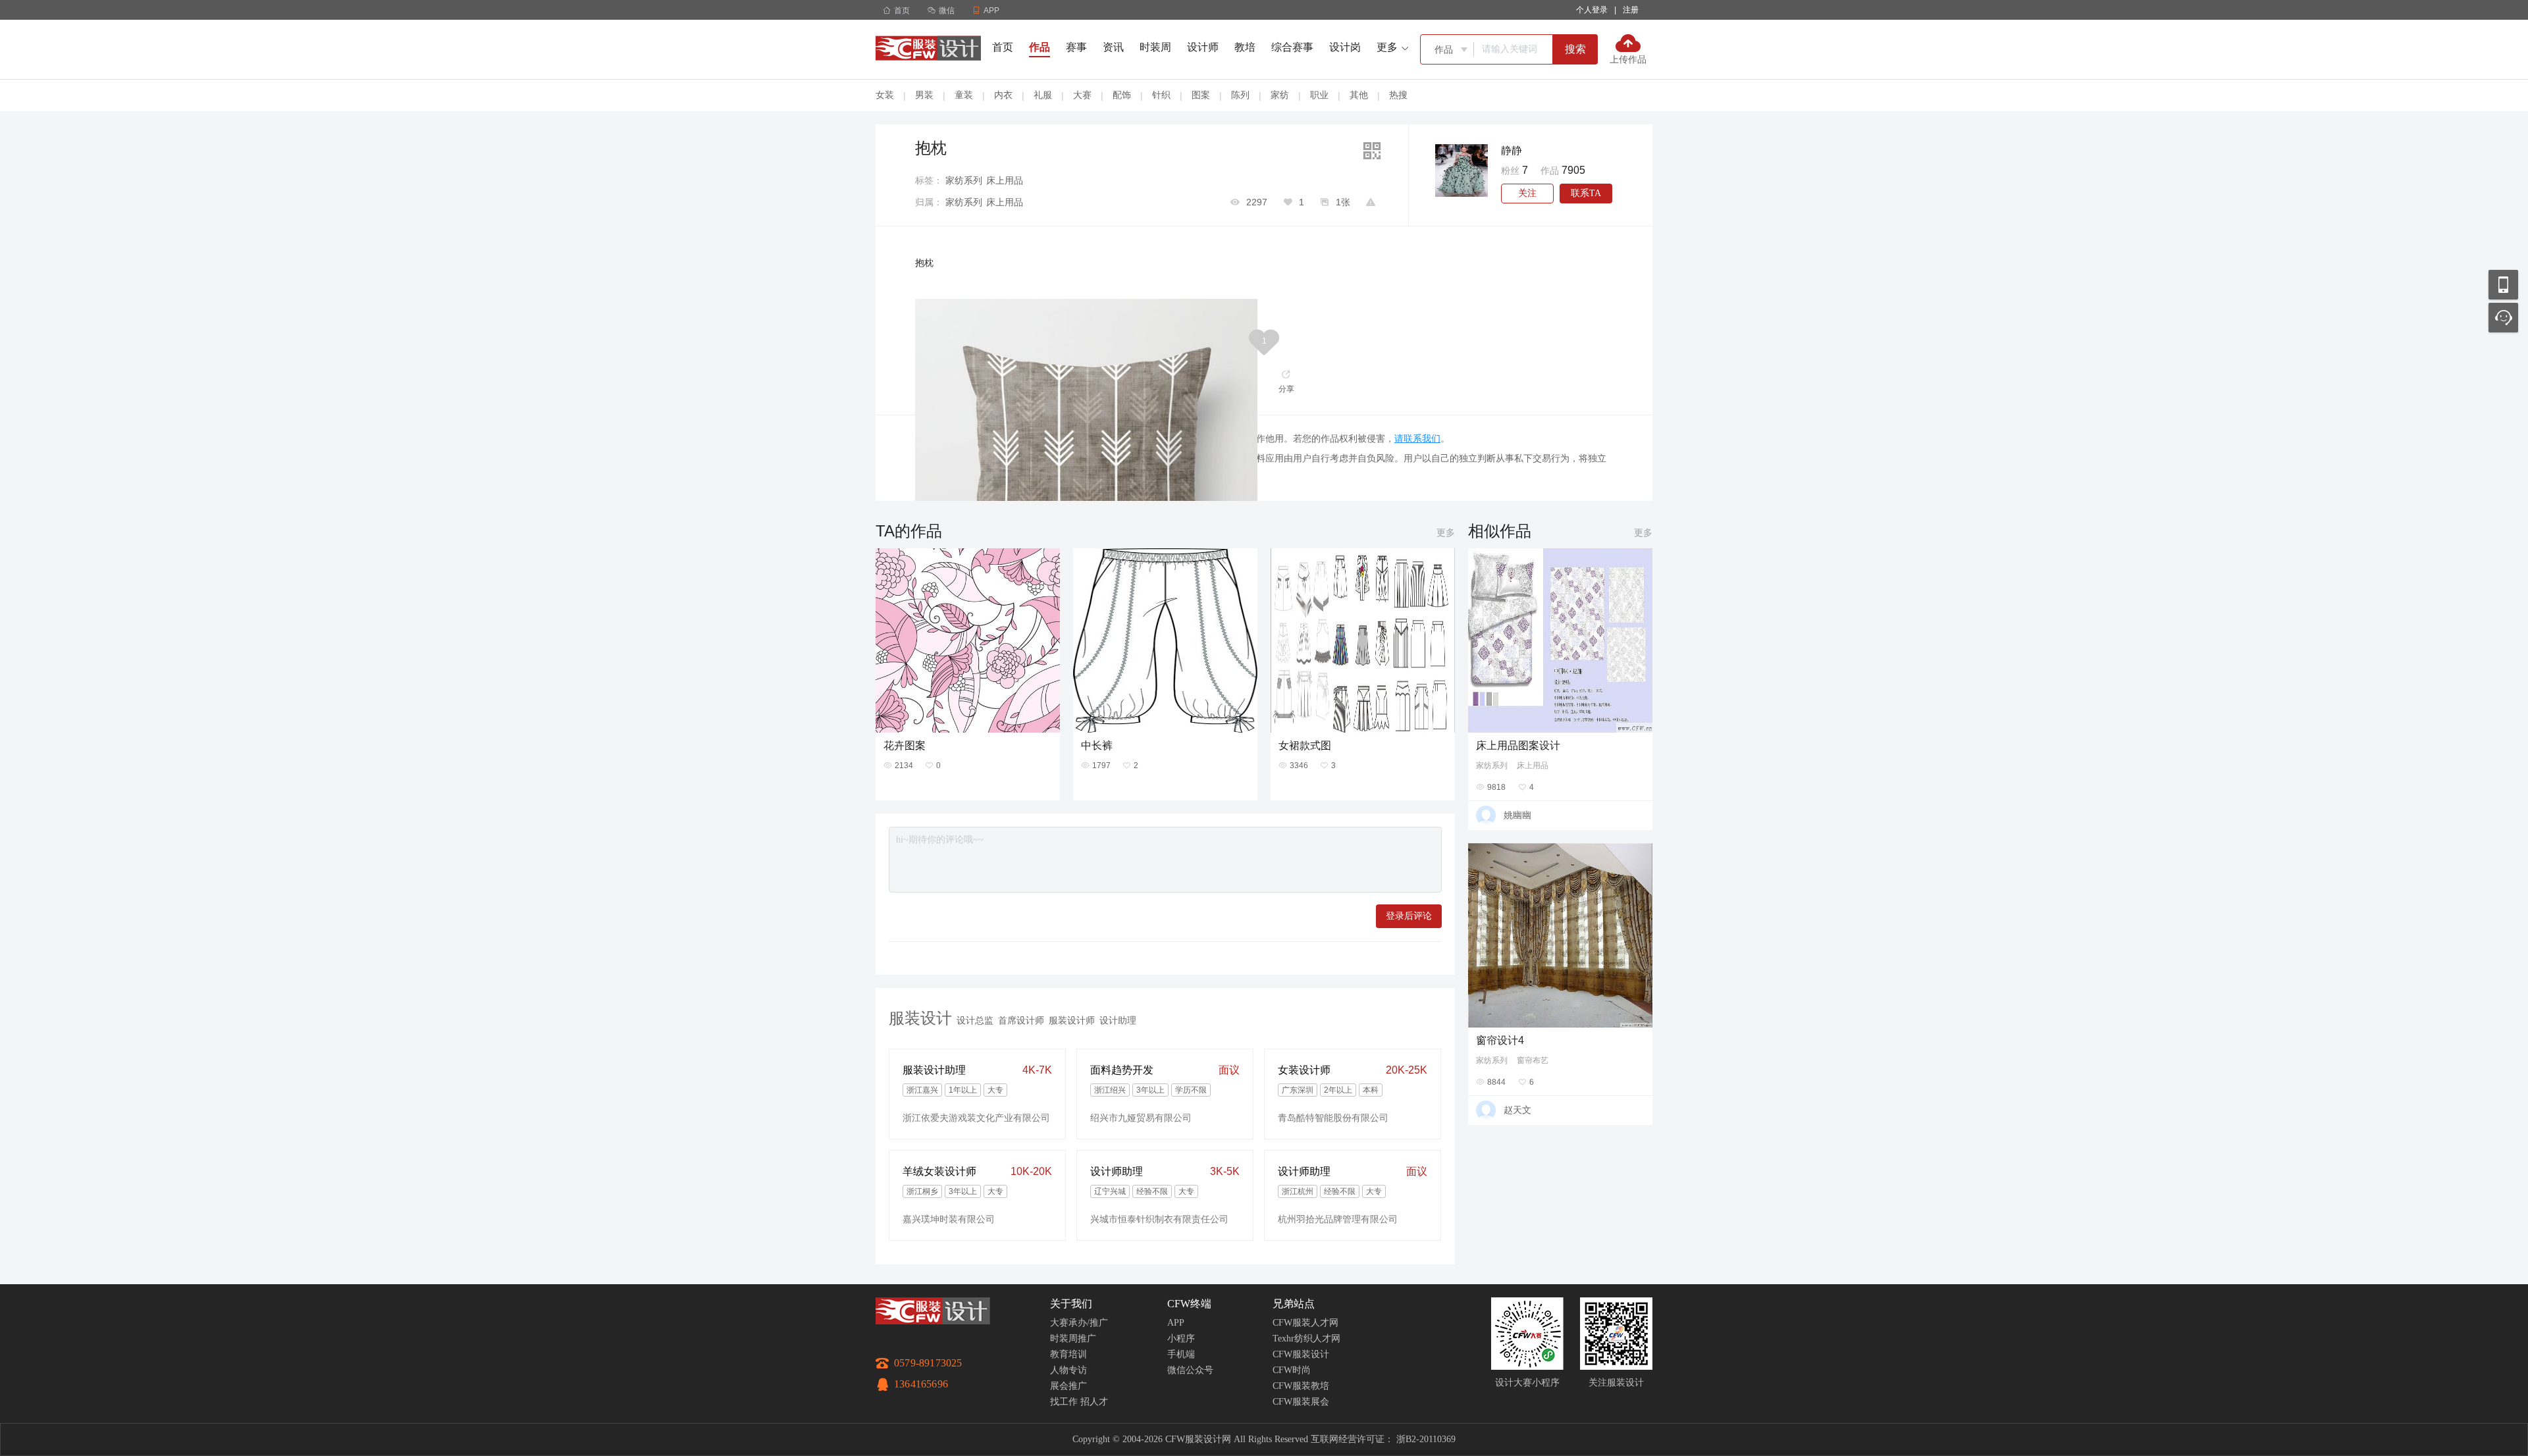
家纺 (1280, 95)
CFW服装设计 (1301, 1354)
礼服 (1043, 95)
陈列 (1240, 95)
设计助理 (1118, 1020)
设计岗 (1345, 47)
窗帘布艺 (1533, 1060)
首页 (896, 11)
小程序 (1181, 1339)
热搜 (1398, 95)
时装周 (1155, 47)
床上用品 (1005, 180)
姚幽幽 (1517, 815)
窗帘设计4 (1500, 1040)
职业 (1319, 95)
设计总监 (975, 1020)
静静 (1512, 150)
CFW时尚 (1292, 1370)
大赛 (1082, 95)
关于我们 (1071, 1304)
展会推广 (1068, 1386)
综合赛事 (1292, 47)
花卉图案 (905, 745)
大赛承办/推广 (1079, 1323)
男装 (924, 95)
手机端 (1181, 1354)
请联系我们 (1417, 438)
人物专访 (1068, 1370)
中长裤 (1097, 745)
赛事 (1076, 47)
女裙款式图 (1305, 745)
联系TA (1586, 193)
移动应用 (2503, 285)
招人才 (1094, 1402)
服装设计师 (1072, 1020)
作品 (1040, 47)
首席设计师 (1021, 1020)
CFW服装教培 (1301, 1386)
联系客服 (2503, 318)
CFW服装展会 (1301, 1402)
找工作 (1064, 1402)
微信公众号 (1190, 1370)
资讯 (1113, 47)
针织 (1161, 95)
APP (1176, 1323)
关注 (1527, 193)
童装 (964, 95)
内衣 (1003, 95)
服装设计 (920, 1018)
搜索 (1575, 49)
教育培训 (1068, 1354)
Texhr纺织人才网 (1306, 1339)
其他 (1359, 95)
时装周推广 (1073, 1339)
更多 (1446, 533)
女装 (885, 95)
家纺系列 (964, 180)
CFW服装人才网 (1305, 1323)
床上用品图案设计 (1518, 745)
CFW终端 (1189, 1304)
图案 (1201, 95)
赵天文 (1517, 1110)
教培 (1245, 47)
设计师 (1203, 47)
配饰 (1122, 95)
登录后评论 (1409, 916)
